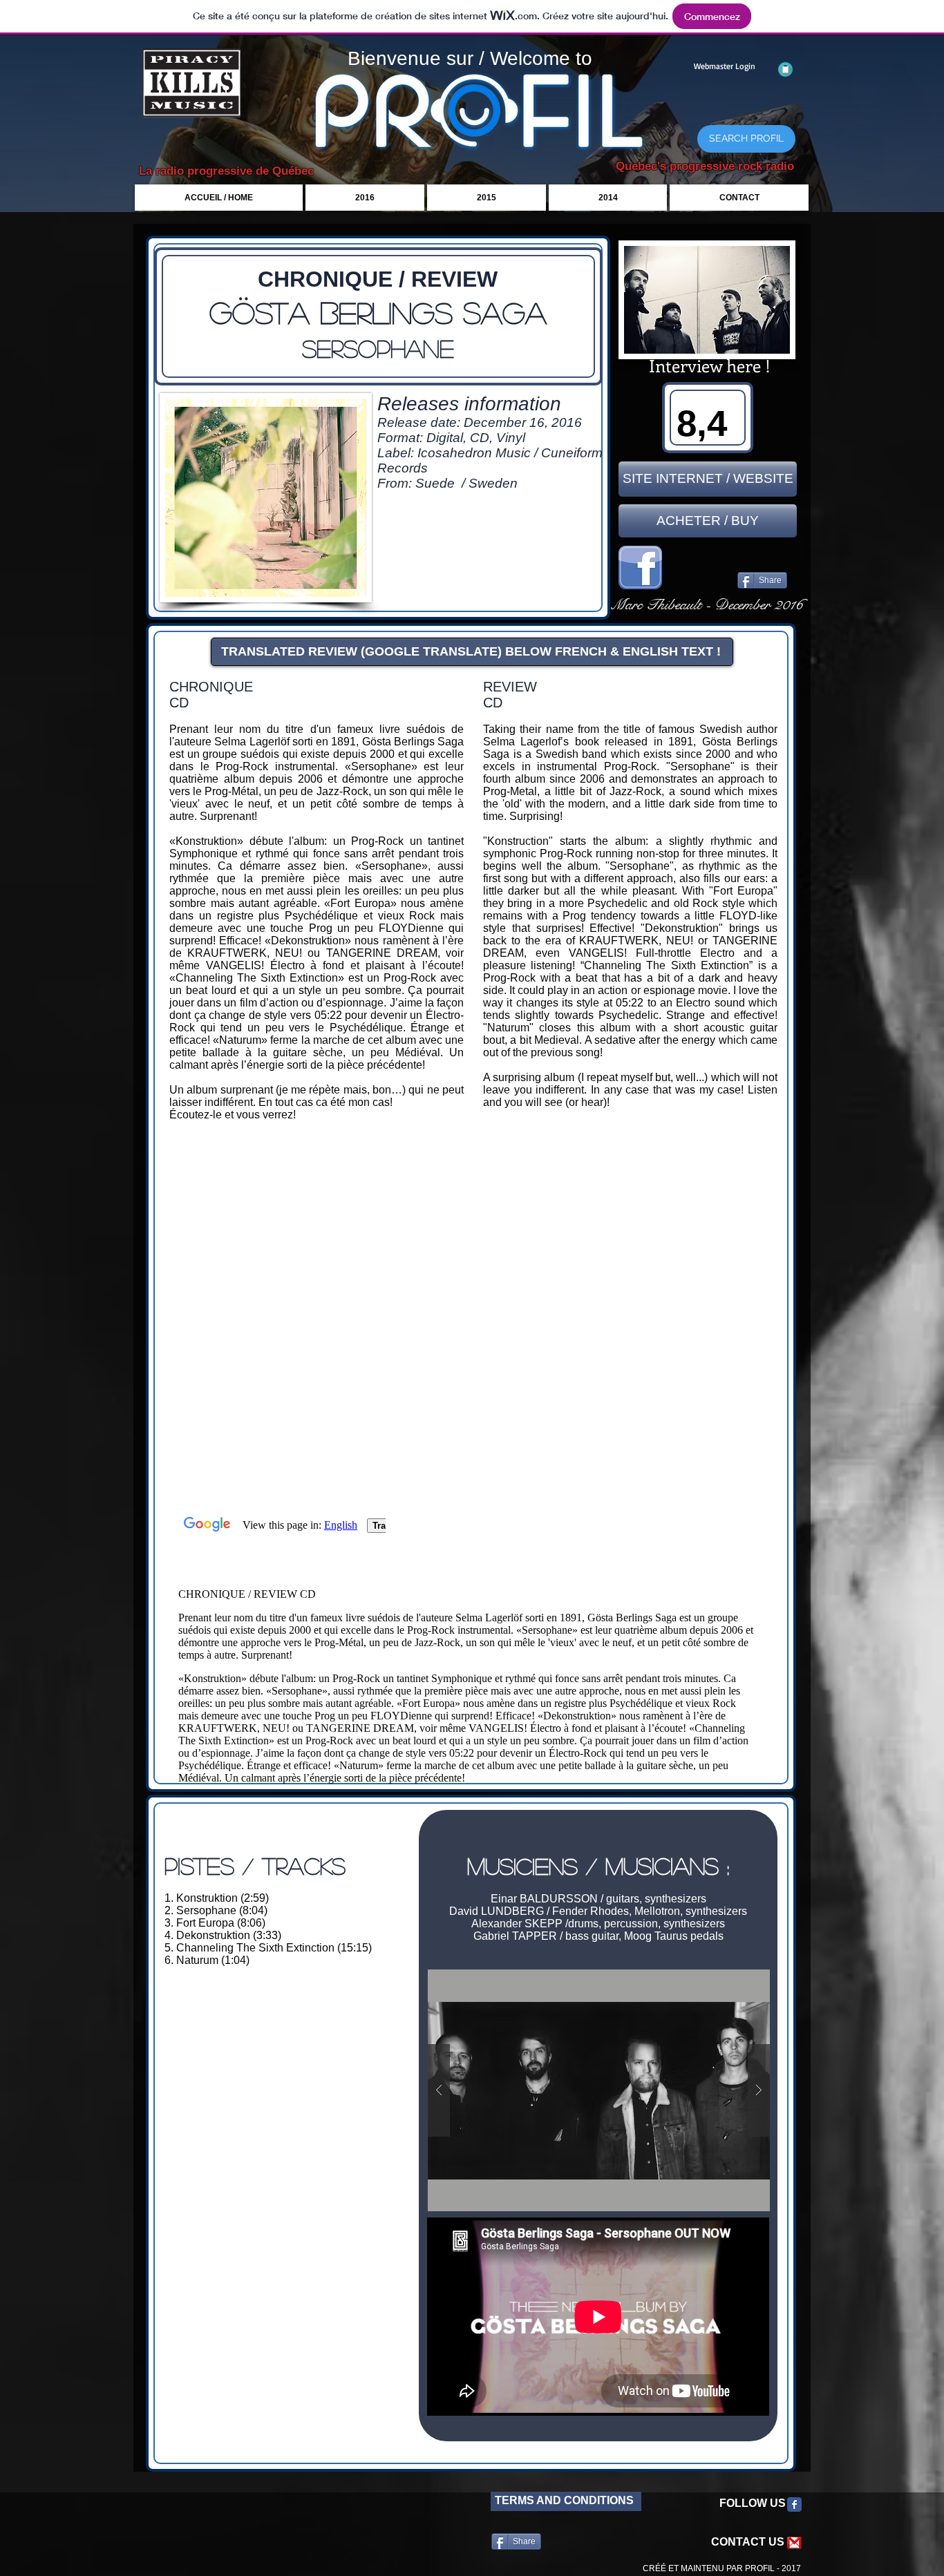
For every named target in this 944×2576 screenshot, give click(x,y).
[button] (599, 2090)
